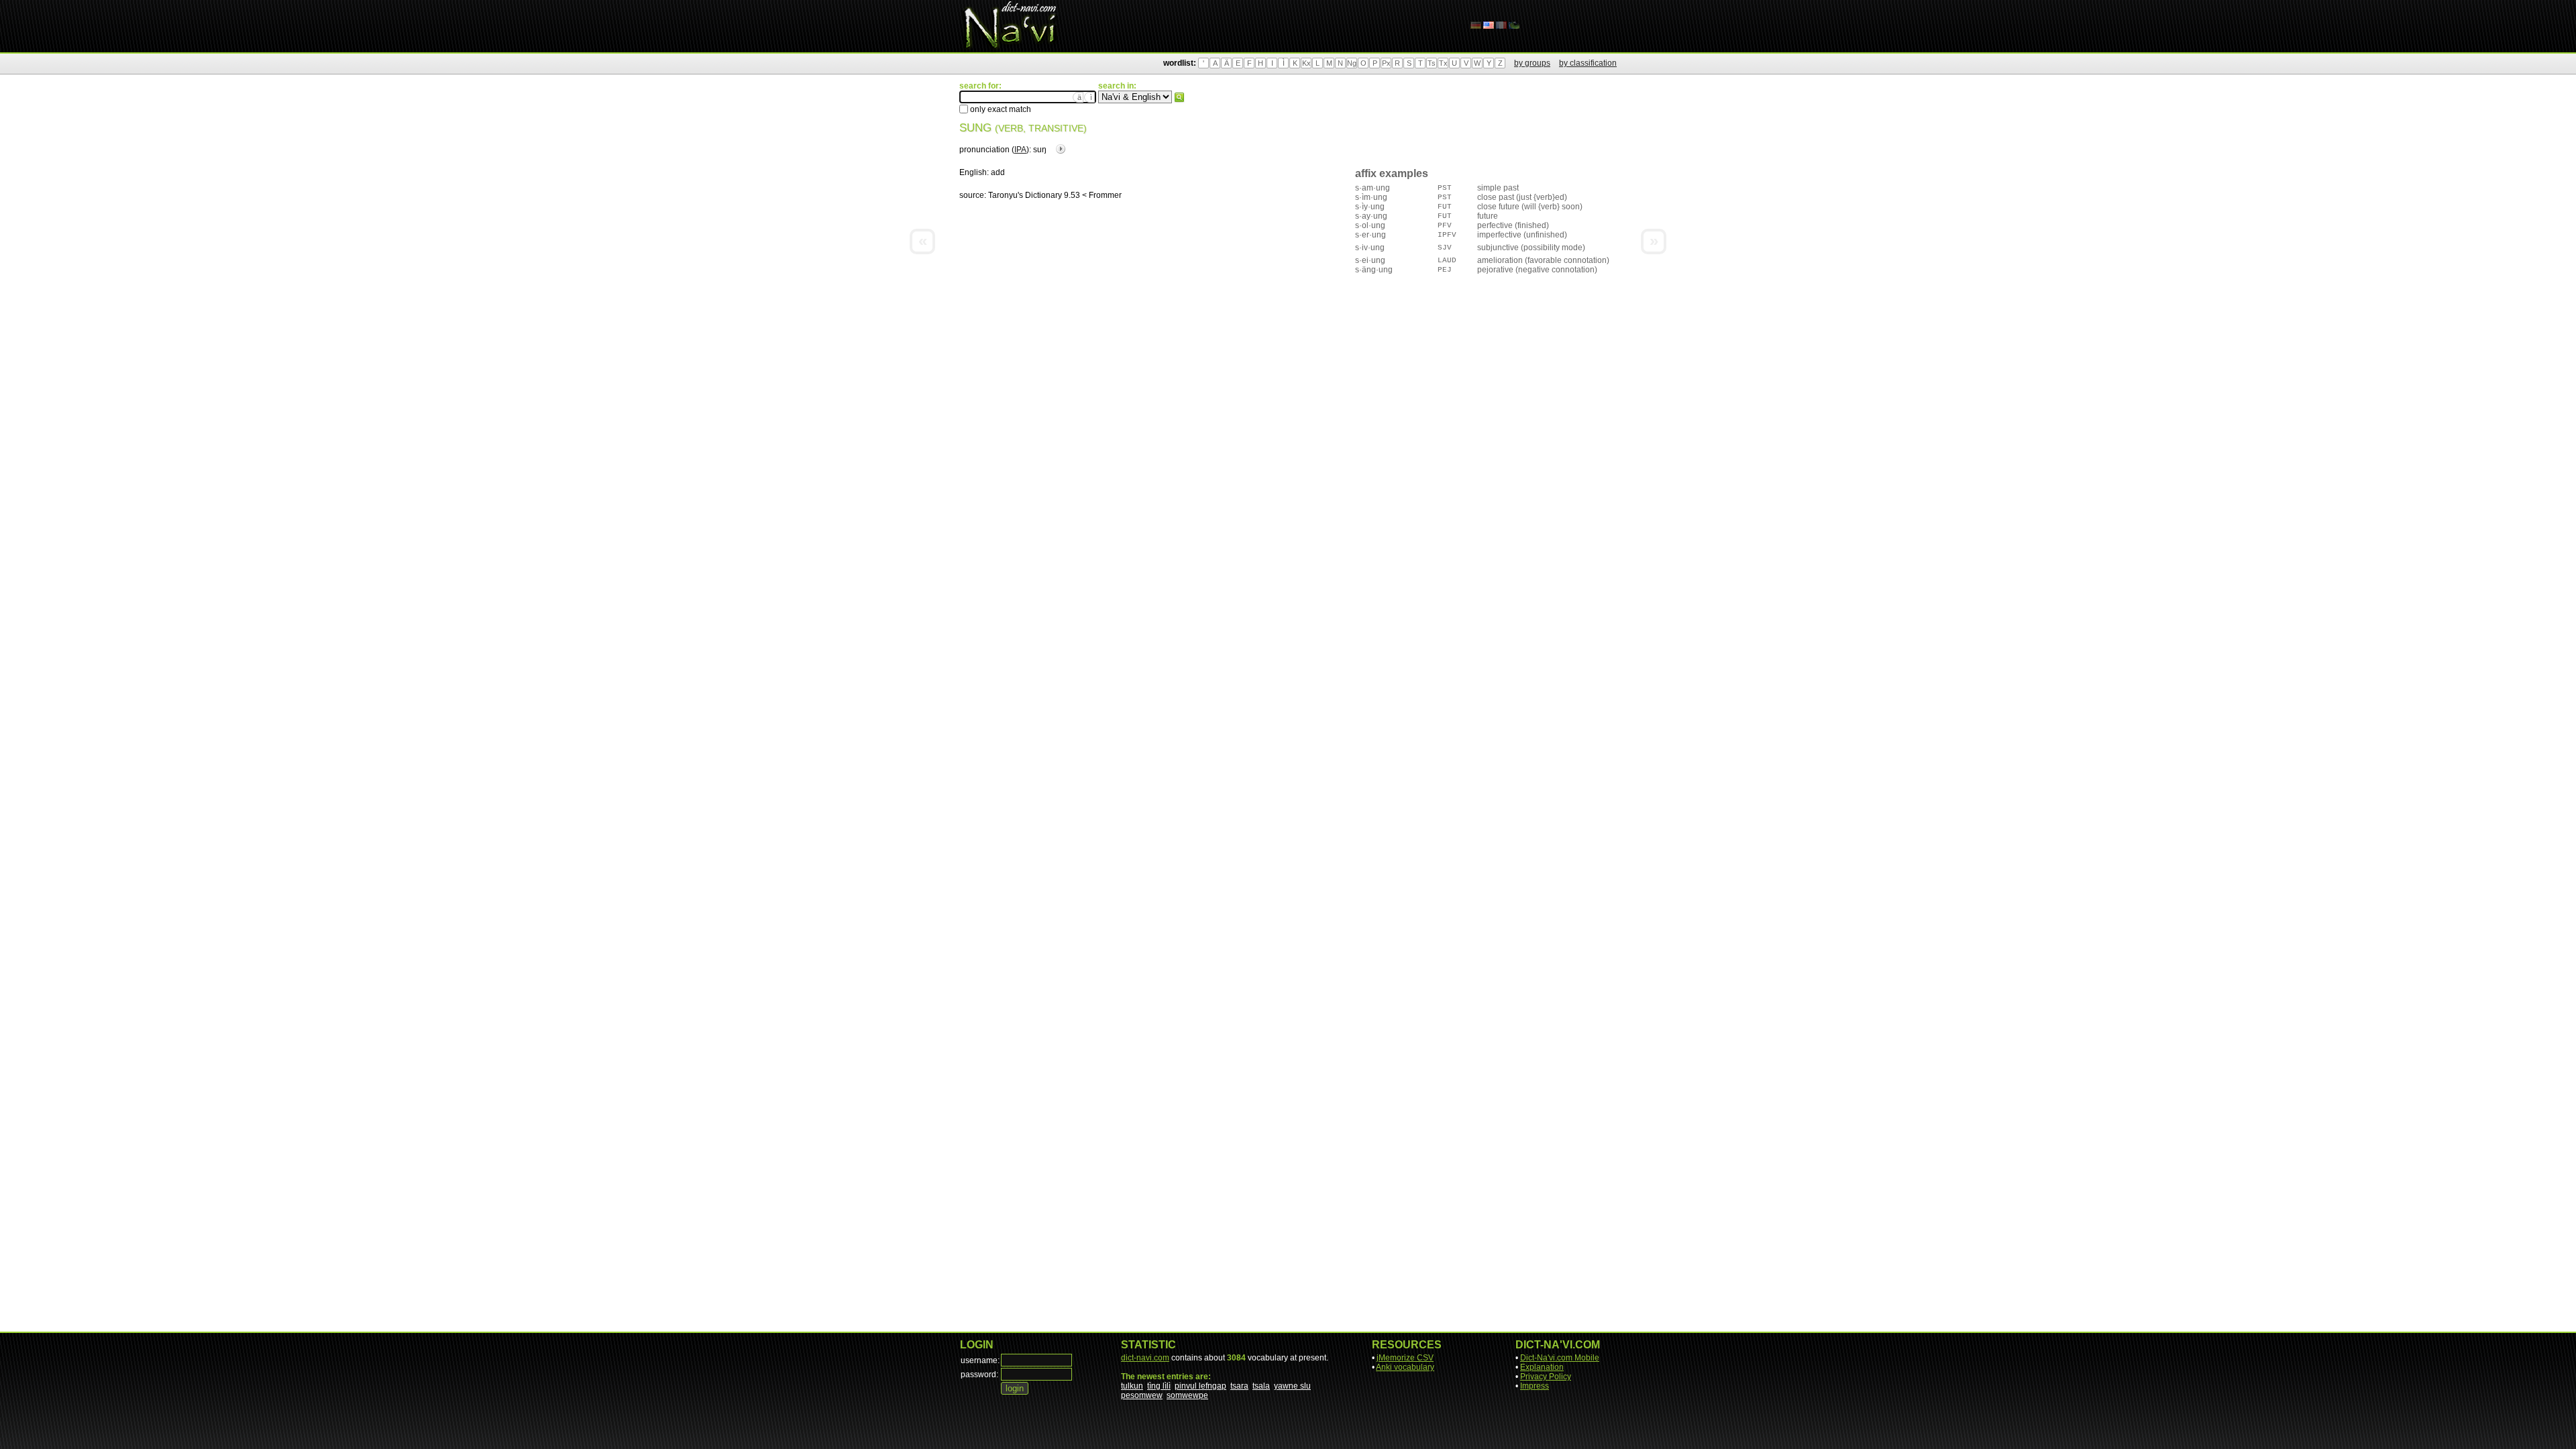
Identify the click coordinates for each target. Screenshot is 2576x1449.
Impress (1535, 1386)
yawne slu (1292, 1386)
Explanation (1542, 1367)
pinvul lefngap (1200, 1386)
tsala (1261, 1386)
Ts (1432, 63)
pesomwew (1142, 1395)
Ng (1352, 63)
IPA (1020, 150)
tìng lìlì (1159, 1386)
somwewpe (1187, 1395)
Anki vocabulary (1405, 1367)
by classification (1588, 63)
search (1179, 97)
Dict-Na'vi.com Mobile (1560, 1358)
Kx (1306, 63)
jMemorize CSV (1405, 1358)
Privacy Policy (1546, 1377)
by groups (1532, 63)
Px (1386, 63)
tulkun (1132, 1386)
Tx (1443, 63)
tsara (1239, 1386)
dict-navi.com (1145, 1358)
